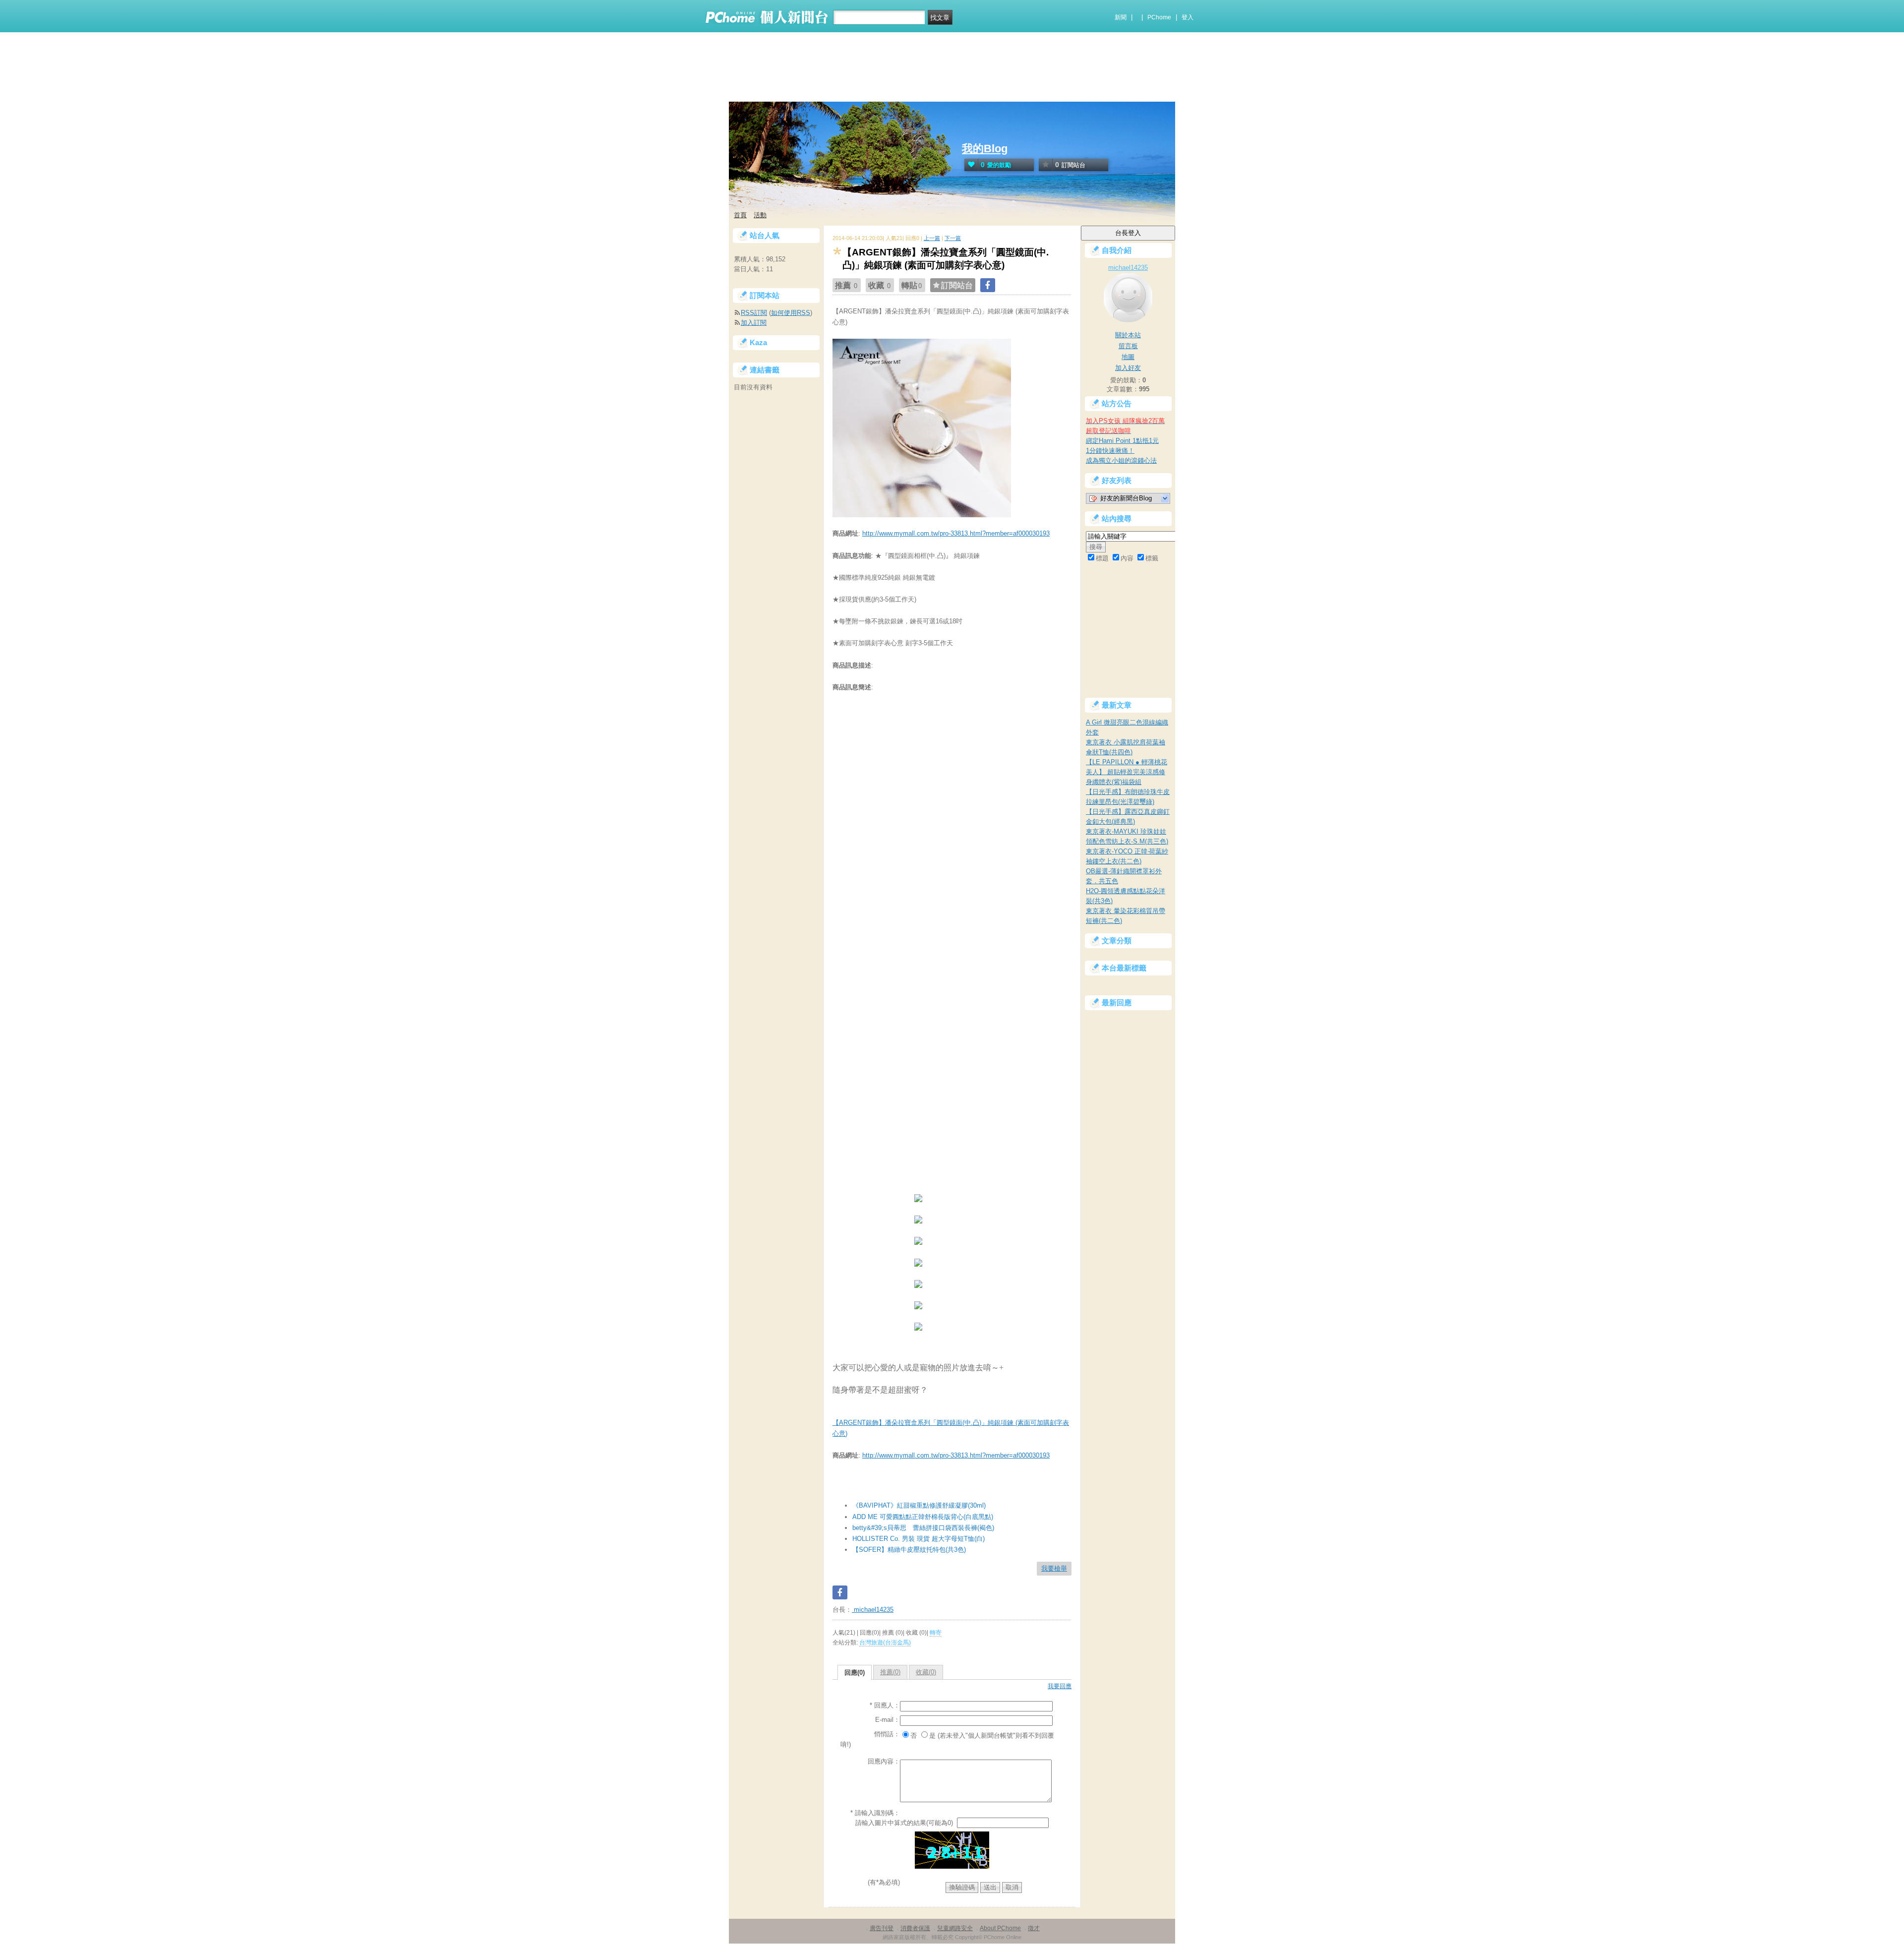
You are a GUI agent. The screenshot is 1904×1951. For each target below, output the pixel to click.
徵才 (1034, 1928)
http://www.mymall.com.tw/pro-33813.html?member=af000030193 (956, 533)
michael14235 (873, 1610)
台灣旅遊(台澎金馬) (885, 1643)
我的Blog (985, 149)
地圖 (1128, 357)
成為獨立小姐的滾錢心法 (1121, 460)
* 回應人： (885, 1705)
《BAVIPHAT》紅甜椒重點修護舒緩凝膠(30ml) (919, 1505)
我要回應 (1060, 1686)
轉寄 (936, 1633)
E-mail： (888, 1720)
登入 (1188, 17)
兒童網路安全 (955, 1928)
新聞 (1121, 17)
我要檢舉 (1054, 1568)
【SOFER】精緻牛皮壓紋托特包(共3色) (909, 1550)
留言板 (1128, 346)
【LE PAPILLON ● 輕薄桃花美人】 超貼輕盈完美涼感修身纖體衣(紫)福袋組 (1127, 772)
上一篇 (932, 238)
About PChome (1000, 1928)
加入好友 (1128, 368)
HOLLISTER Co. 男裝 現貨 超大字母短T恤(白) (919, 1539)
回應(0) (855, 1673)
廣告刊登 (882, 1928)
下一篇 (953, 238)
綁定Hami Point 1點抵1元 (1122, 441)
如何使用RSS (791, 313)
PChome (1159, 17)
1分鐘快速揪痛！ (1110, 451)
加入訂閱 (754, 323)
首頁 (740, 215)
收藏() (926, 1672)
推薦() (890, 1672)
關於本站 (1128, 335)
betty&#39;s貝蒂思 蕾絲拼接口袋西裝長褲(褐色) (923, 1528)
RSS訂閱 (754, 313)
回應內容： (884, 1761)
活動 (760, 215)
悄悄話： (887, 1734)
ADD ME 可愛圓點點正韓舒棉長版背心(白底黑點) (923, 1517)
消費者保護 (915, 1928)
